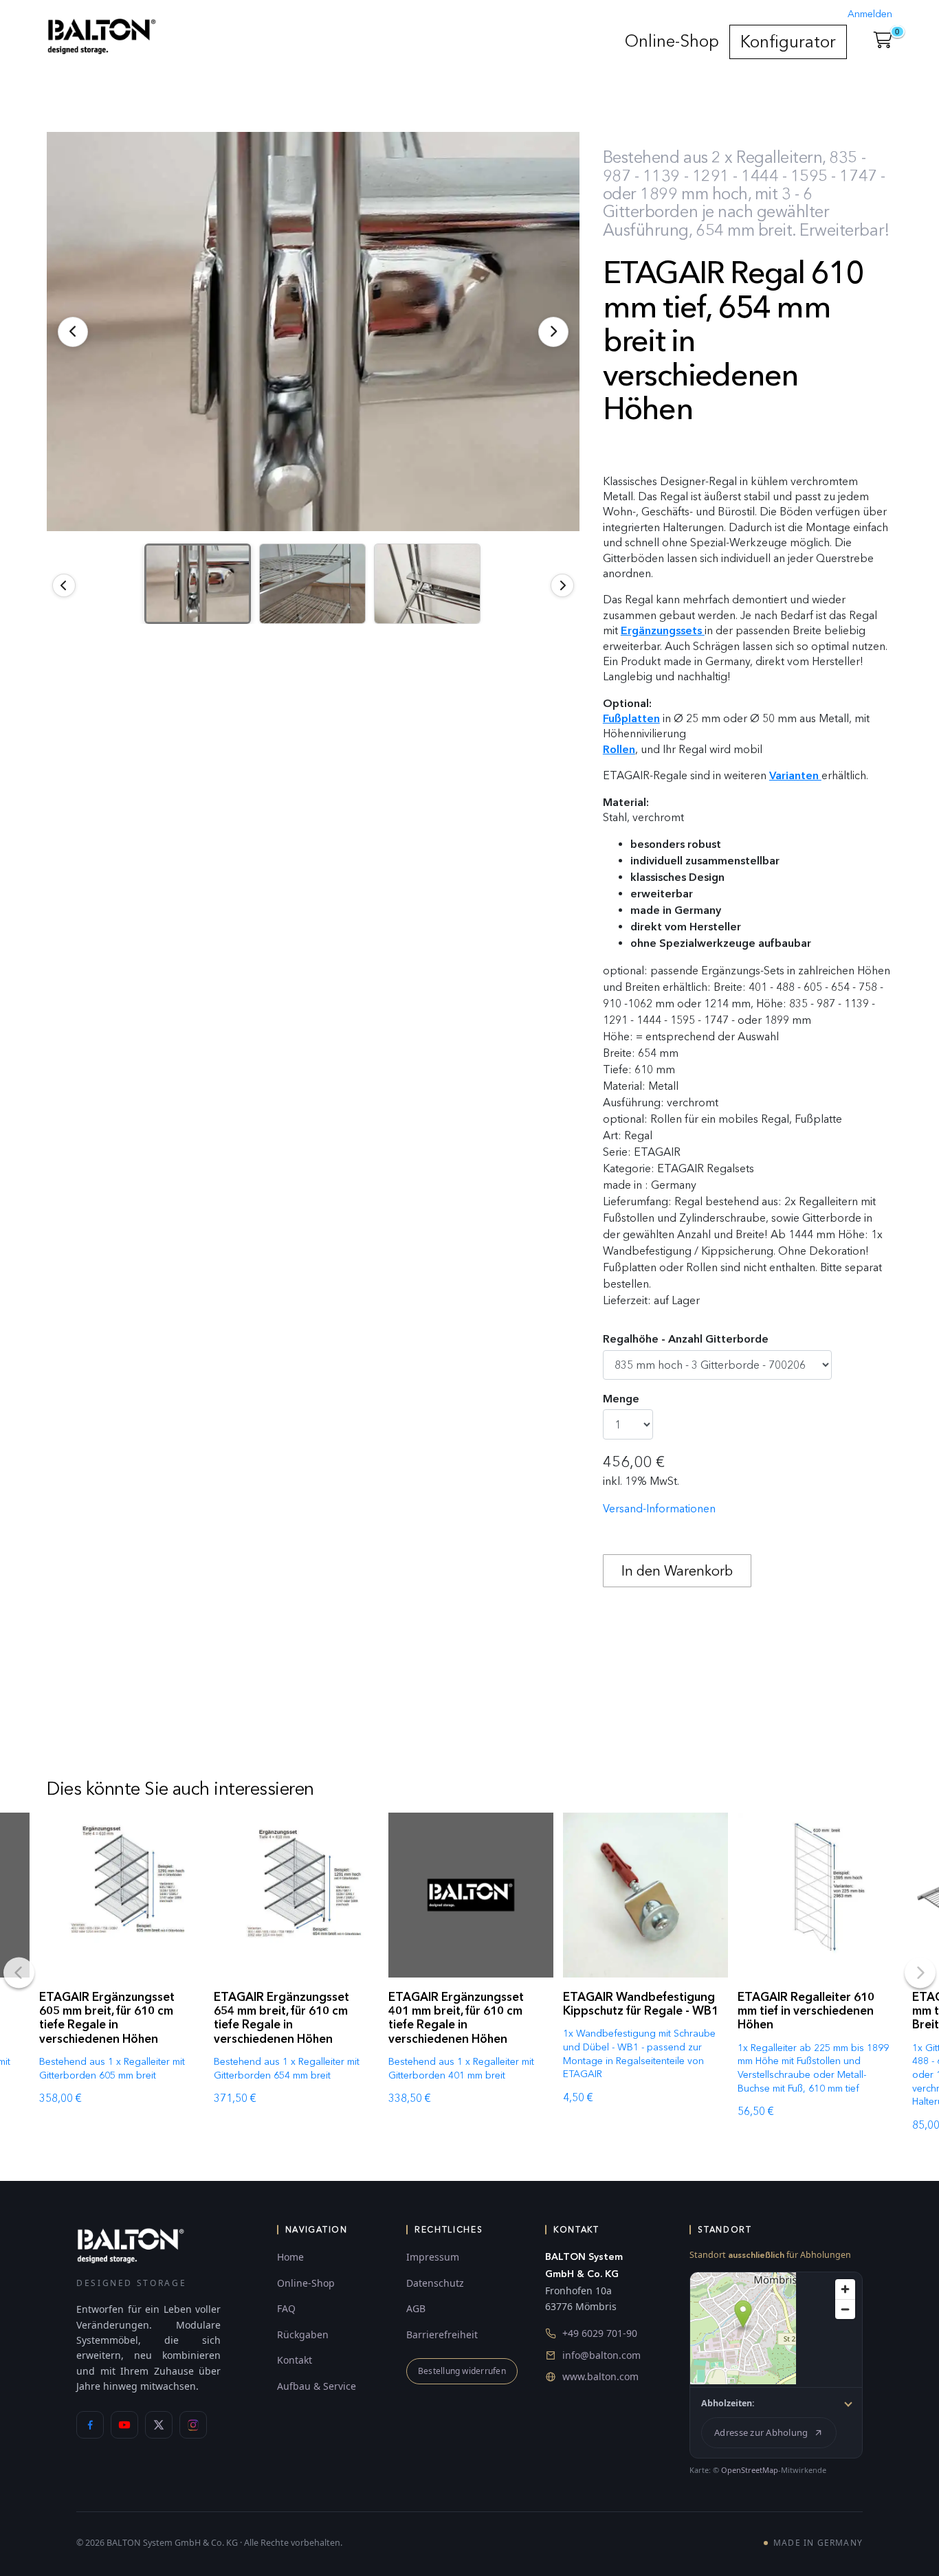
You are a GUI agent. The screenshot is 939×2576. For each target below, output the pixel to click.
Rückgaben (303, 2334)
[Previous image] (64, 585)
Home (290, 2257)
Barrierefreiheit (442, 2334)
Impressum (433, 2257)
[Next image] (562, 585)
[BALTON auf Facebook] (90, 2425)
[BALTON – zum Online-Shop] (131, 2245)
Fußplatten (631, 718)
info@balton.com (601, 2355)
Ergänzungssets (661, 630)
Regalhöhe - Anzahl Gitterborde (686, 1339)
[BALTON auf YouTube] (124, 2425)
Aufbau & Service (317, 2386)
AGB (416, 2308)
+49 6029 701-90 (600, 2333)
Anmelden (870, 14)
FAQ (286, 2308)
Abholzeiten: (728, 2403)
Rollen (619, 749)
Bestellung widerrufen (462, 2371)
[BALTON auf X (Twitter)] (159, 2425)
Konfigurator (788, 42)
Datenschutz (435, 2283)
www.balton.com (600, 2376)
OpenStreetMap (750, 2470)
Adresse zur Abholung (761, 2432)
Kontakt (295, 2360)
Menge (621, 1399)
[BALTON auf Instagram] (193, 2425)
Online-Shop (672, 41)
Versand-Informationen (659, 1509)
